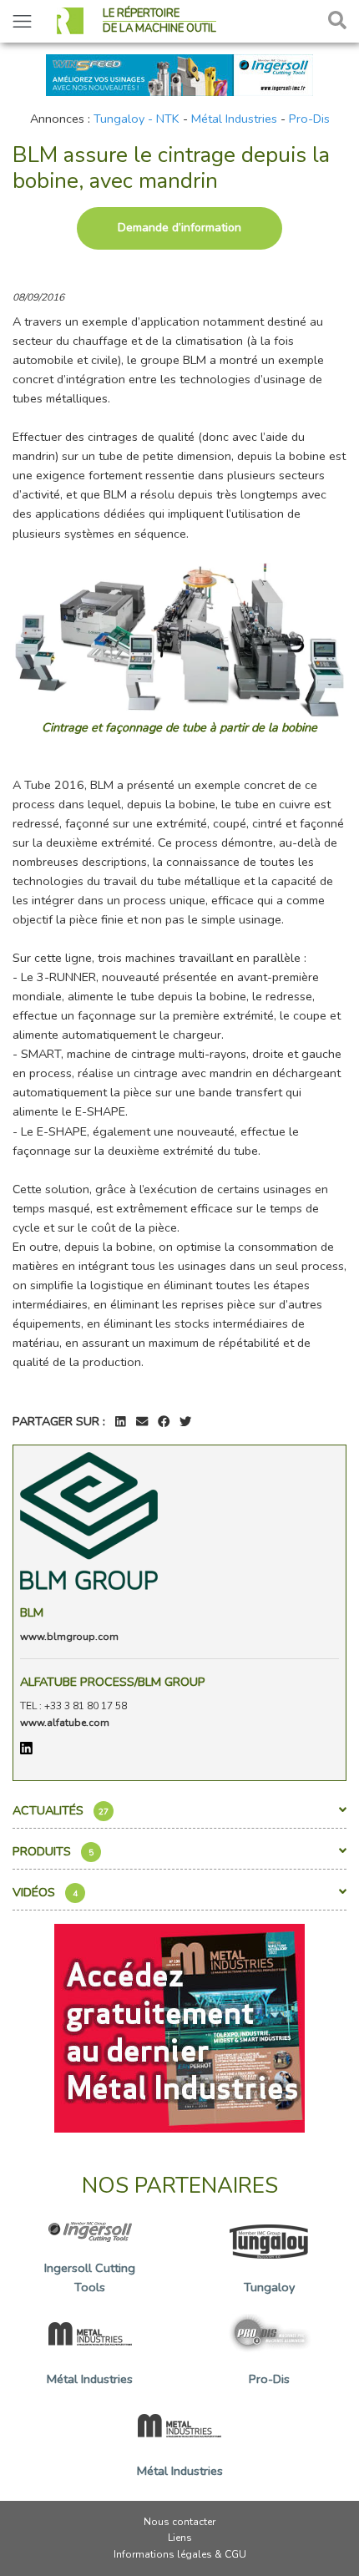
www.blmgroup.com (69, 1637)
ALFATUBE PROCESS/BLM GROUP (113, 1682)
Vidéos (45, 1892)
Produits (53, 1851)
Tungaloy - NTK (137, 119)
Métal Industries (234, 119)
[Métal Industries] (179, 2027)
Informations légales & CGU (180, 2554)
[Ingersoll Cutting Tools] (179, 73)
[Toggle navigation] (22, 21)
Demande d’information (179, 228)
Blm (32, 1612)
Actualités (61, 1810)
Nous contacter (179, 2522)
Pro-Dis (309, 119)
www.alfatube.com (65, 1723)
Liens (180, 2538)
